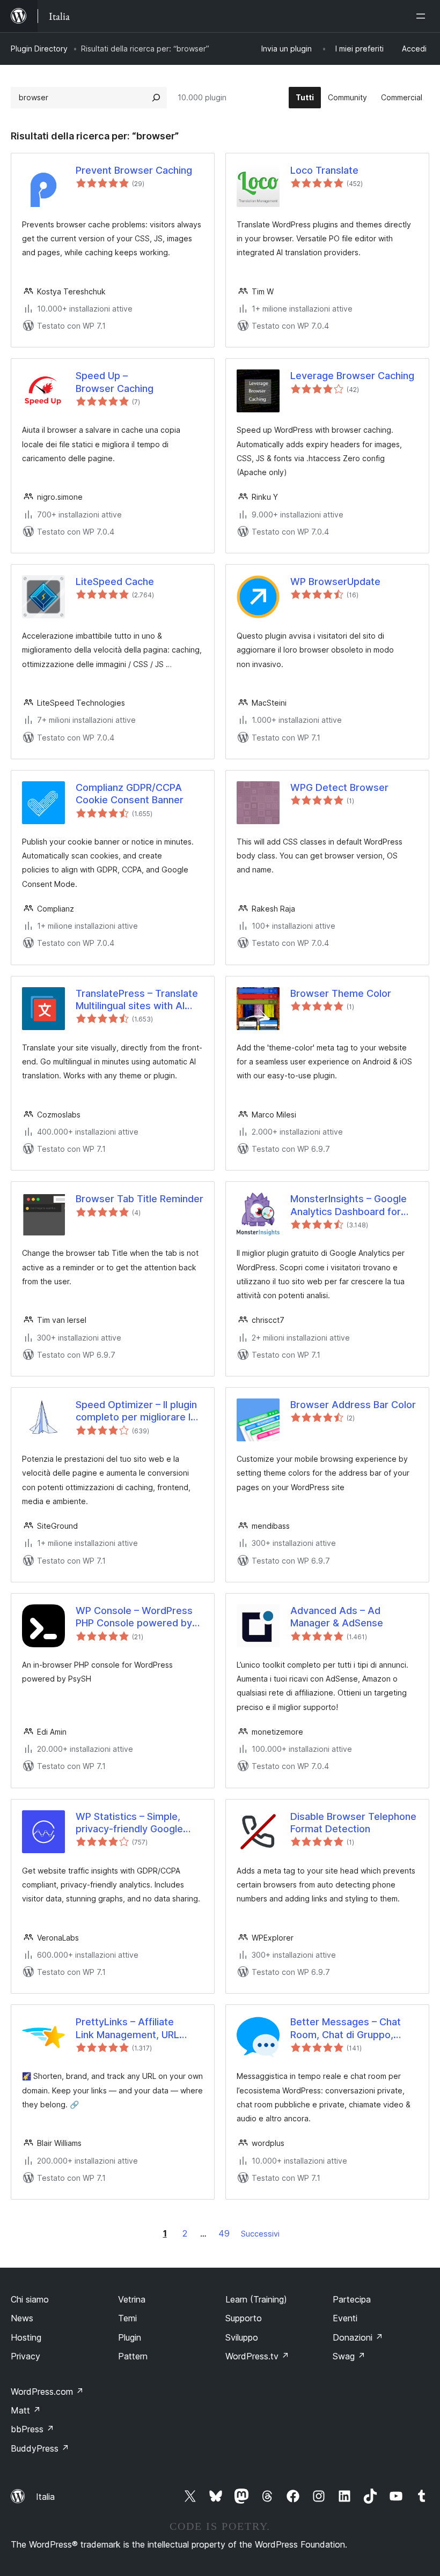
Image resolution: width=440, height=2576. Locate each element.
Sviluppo (242, 2337)
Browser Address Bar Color (353, 1405)
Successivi (260, 2234)
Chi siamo (30, 2299)
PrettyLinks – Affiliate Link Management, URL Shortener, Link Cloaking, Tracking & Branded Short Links (134, 2029)
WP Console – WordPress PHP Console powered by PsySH (134, 1617)
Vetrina (132, 2299)
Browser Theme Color (341, 993)
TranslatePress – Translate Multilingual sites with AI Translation (137, 1000)
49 (224, 2233)
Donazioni (358, 2337)
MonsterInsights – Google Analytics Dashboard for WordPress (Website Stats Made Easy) (351, 1205)
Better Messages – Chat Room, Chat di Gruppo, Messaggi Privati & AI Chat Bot (350, 2029)
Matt (26, 2410)
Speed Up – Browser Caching (115, 382)
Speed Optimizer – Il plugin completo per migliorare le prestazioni (136, 1411)
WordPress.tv (257, 2356)
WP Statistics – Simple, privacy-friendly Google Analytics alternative (129, 1823)
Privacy (25, 2356)
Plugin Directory (39, 49)
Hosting (26, 2337)
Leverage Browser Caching (352, 376)
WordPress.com (47, 2392)
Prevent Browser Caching (134, 170)
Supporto (244, 2318)
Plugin (130, 2337)
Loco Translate (324, 170)
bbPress (32, 2429)
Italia (45, 2497)
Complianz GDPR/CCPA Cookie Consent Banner (130, 794)
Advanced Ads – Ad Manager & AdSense (337, 1617)
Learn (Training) (256, 2299)
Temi (127, 2318)
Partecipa (352, 2299)
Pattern (133, 2356)
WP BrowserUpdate (335, 582)
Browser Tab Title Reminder (140, 1199)
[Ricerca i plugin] (156, 98)
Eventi (345, 2318)
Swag (349, 2356)
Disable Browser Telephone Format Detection (353, 1823)
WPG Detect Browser (339, 787)
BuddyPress (40, 2448)
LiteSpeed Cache (115, 582)
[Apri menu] (423, 16)
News (22, 2318)
